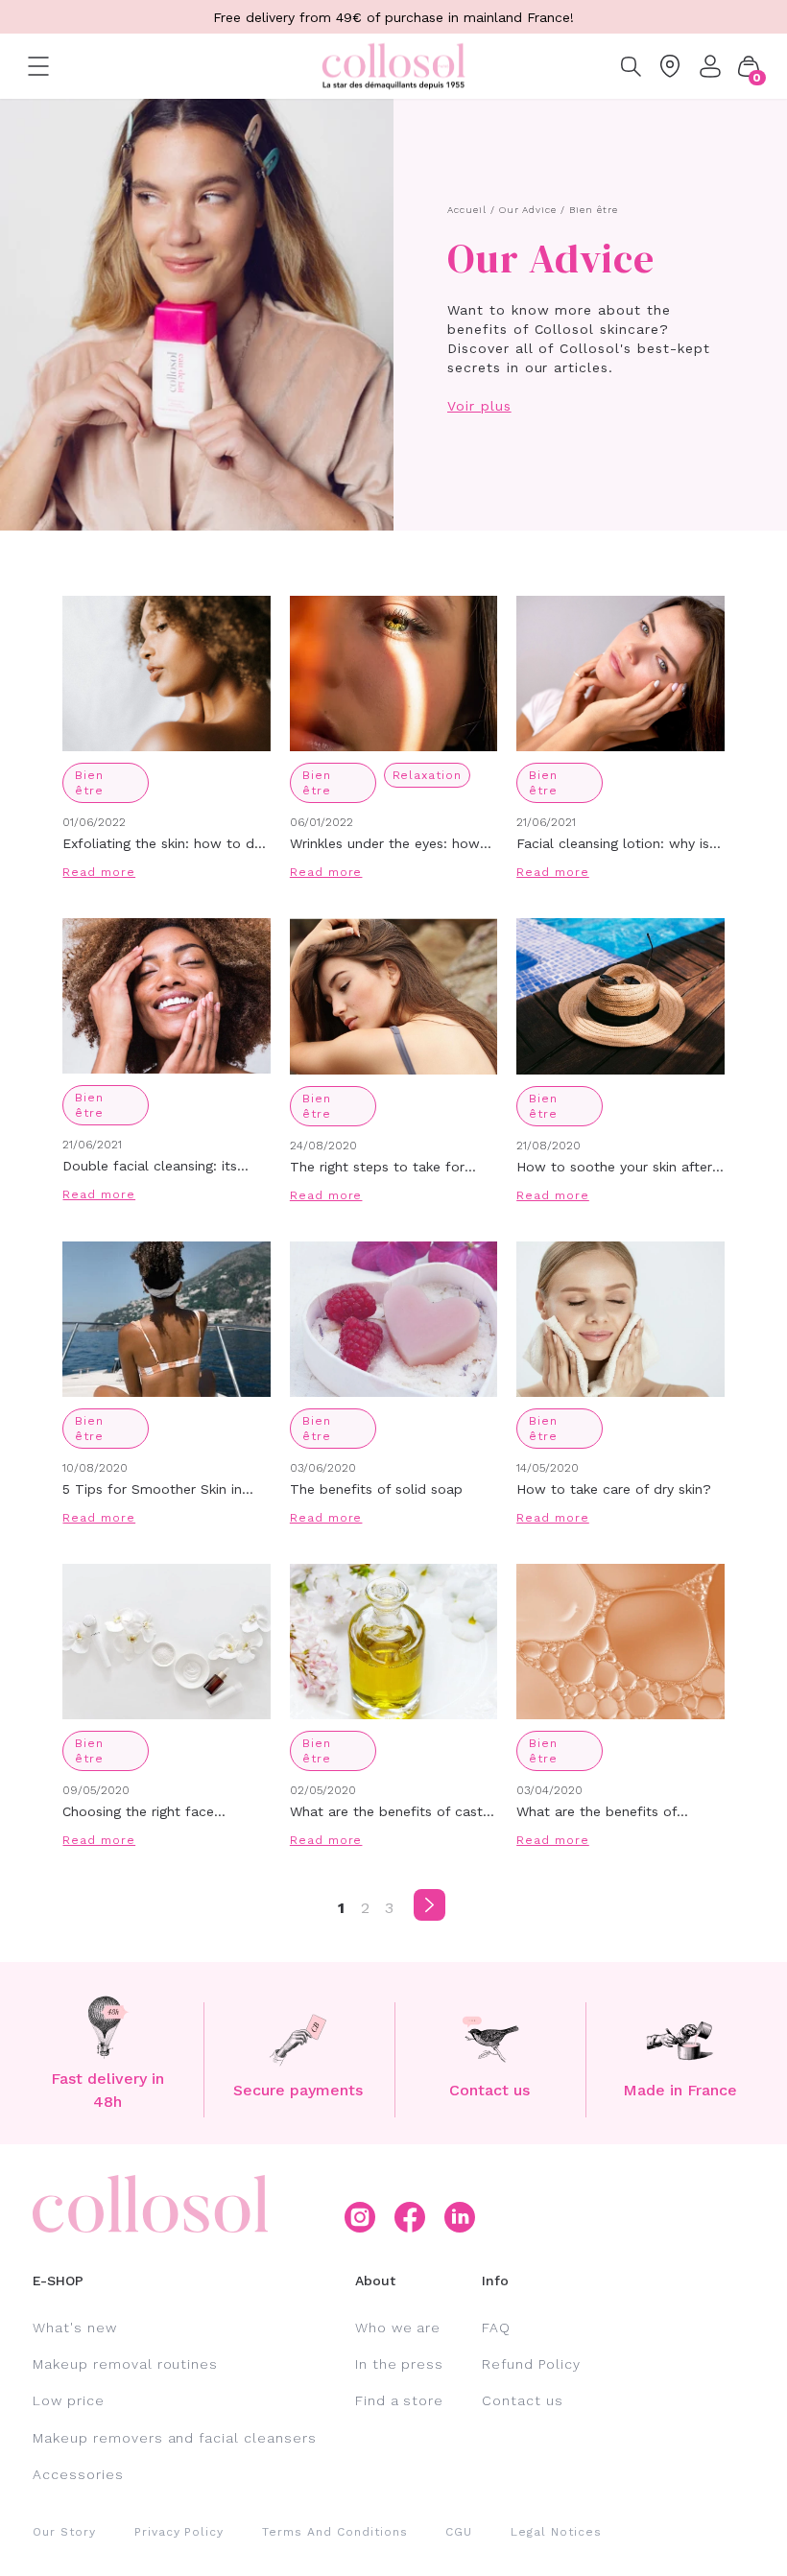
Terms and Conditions (334, 2532)
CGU (459, 2532)
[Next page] (429, 1905)
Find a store (400, 2400)
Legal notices (556, 2532)
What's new (75, 2328)
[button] (749, 66)
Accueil (467, 210)
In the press (400, 2364)
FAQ (496, 2328)
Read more (99, 872)
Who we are (398, 2328)
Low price (69, 2400)
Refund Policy (531, 2364)
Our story (64, 2532)
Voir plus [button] (479, 406)
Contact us (523, 2400)
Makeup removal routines (125, 2364)
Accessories (78, 2474)
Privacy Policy (179, 2532)
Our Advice (528, 210)
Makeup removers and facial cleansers (175, 2438)
